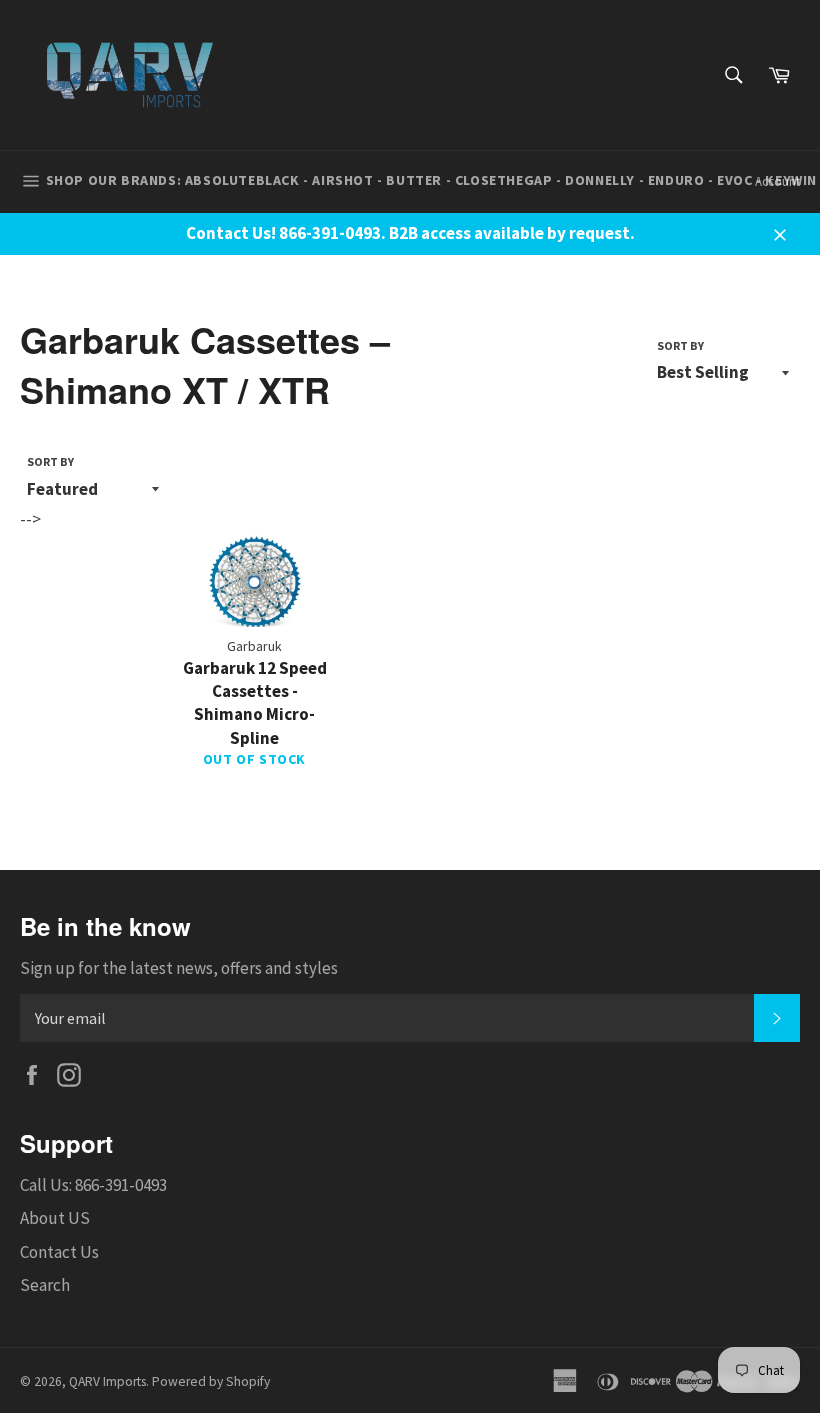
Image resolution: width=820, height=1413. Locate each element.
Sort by (680, 345)
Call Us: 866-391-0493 (93, 1185)
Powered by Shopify (211, 1381)
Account (777, 181)
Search (45, 1285)
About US (55, 1218)
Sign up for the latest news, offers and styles (179, 968)
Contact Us (59, 1252)
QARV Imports (107, 1381)
